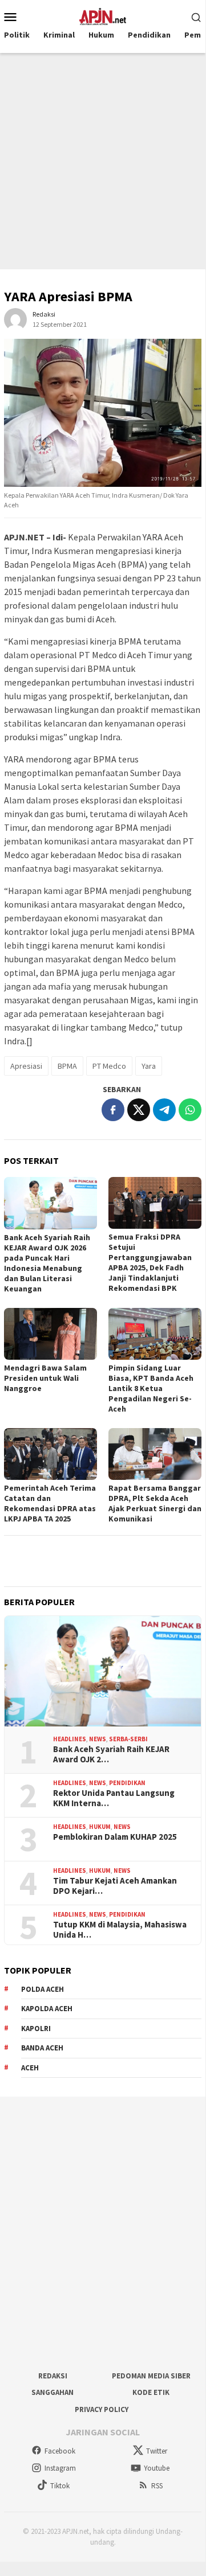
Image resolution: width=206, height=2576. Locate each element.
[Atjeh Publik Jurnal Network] (103, 15)
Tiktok (60, 2486)
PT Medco (109, 1066)
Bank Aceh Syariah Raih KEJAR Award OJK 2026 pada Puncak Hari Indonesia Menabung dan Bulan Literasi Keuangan (47, 1263)
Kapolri (36, 2029)
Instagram (60, 2468)
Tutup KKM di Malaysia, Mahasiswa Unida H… (120, 1930)
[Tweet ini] (139, 1110)
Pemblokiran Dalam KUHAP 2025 (115, 1837)
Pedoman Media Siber (151, 2376)
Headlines (70, 1739)
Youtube (157, 2468)
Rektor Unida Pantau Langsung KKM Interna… (114, 1798)
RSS (157, 2486)
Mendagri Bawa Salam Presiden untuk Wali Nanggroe (45, 1378)
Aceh (30, 2068)
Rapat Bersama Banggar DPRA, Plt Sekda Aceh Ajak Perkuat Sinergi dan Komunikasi (155, 1503)
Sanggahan (52, 2392)
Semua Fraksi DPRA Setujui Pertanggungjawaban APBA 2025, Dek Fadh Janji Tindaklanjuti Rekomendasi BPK (150, 1262)
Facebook (60, 2451)
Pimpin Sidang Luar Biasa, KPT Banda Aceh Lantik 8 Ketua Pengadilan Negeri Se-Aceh (151, 1388)
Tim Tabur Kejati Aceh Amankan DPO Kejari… (115, 1886)
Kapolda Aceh (47, 2009)
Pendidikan (127, 1783)
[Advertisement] (103, 161)
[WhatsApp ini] (190, 1110)
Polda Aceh (43, 1989)
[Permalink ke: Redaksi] (15, 319)
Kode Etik (151, 2392)
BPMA (67, 1066)
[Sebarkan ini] (113, 1110)
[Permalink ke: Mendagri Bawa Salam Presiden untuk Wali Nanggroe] (51, 1334)
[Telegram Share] (164, 1110)
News (98, 1739)
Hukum (100, 1827)
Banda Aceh (42, 2048)
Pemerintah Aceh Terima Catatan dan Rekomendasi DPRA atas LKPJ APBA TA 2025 (50, 1503)
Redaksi (53, 2376)
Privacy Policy (102, 2409)
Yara (149, 1066)
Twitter (157, 2451)
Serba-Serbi (128, 1739)
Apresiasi (26, 1066)
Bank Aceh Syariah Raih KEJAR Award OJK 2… (111, 1754)
